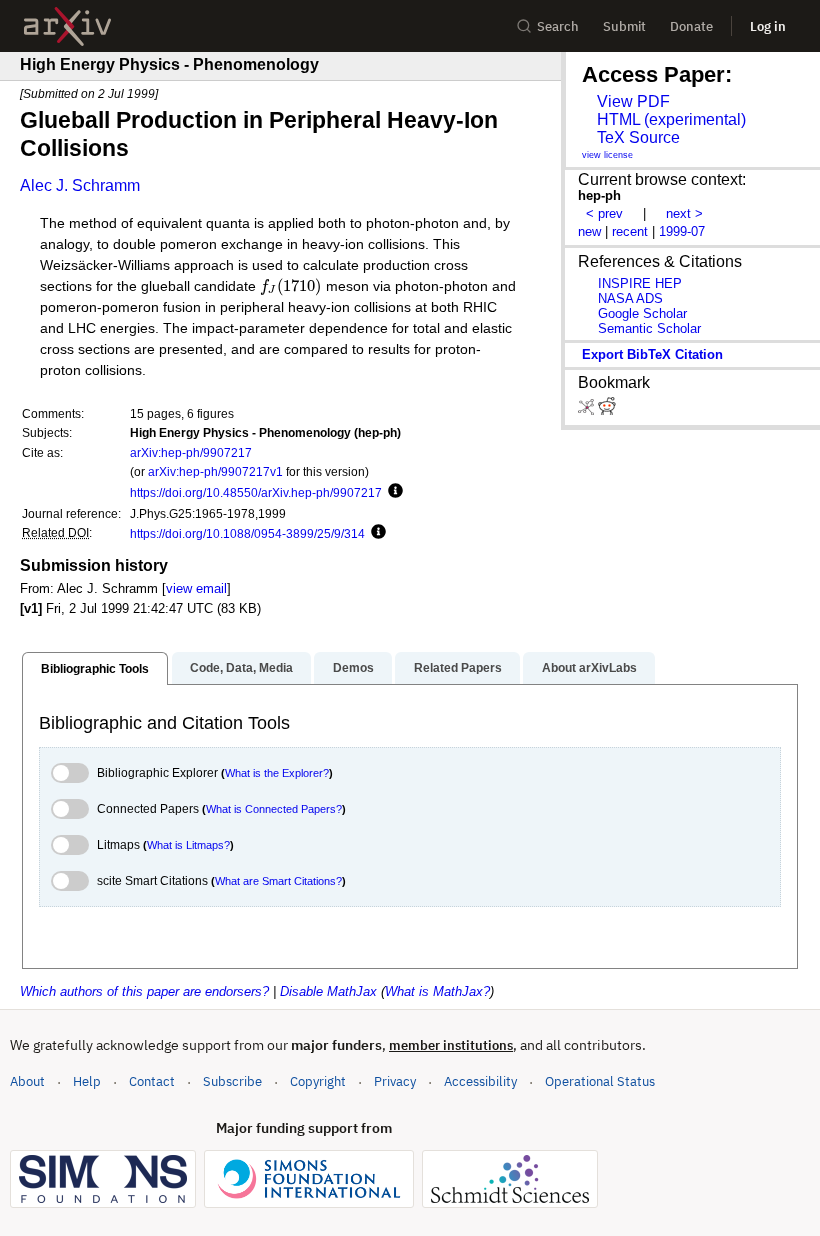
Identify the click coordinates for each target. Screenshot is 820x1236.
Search (558, 26)
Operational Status (600, 1081)
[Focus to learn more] (392, 492)
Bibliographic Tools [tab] (95, 669)
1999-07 (682, 231)
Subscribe (232, 1081)
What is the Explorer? (277, 773)
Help (87, 1081)
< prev (604, 213)
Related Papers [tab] (458, 668)
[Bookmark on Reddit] (607, 410)
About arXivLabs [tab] (589, 668)
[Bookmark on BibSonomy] (588, 410)
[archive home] (67, 26)
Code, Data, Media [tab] (241, 668)
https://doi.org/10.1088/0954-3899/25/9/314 (247, 533)
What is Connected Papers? (274, 809)
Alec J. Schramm (80, 185)
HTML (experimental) (671, 119)
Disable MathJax (328, 991)
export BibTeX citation (652, 354)
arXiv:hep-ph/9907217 (191, 452)
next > (684, 213)
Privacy (395, 1081)
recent (630, 231)
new (589, 231)
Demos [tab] (353, 668)
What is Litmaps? (188, 845)
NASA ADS (630, 298)
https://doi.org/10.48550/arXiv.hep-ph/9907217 (256, 492)
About (27, 1081)
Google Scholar (642, 313)
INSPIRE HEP (640, 283)
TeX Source (638, 137)
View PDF (633, 101)
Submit (624, 26)
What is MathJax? (437, 991)
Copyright (318, 1081)
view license (607, 155)
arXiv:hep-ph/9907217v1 (215, 471)
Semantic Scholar (649, 328)
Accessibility (480, 1081)
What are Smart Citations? (278, 881)
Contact (152, 1081)
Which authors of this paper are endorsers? (144, 991)
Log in (768, 26)
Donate (691, 26)
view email (196, 588)
